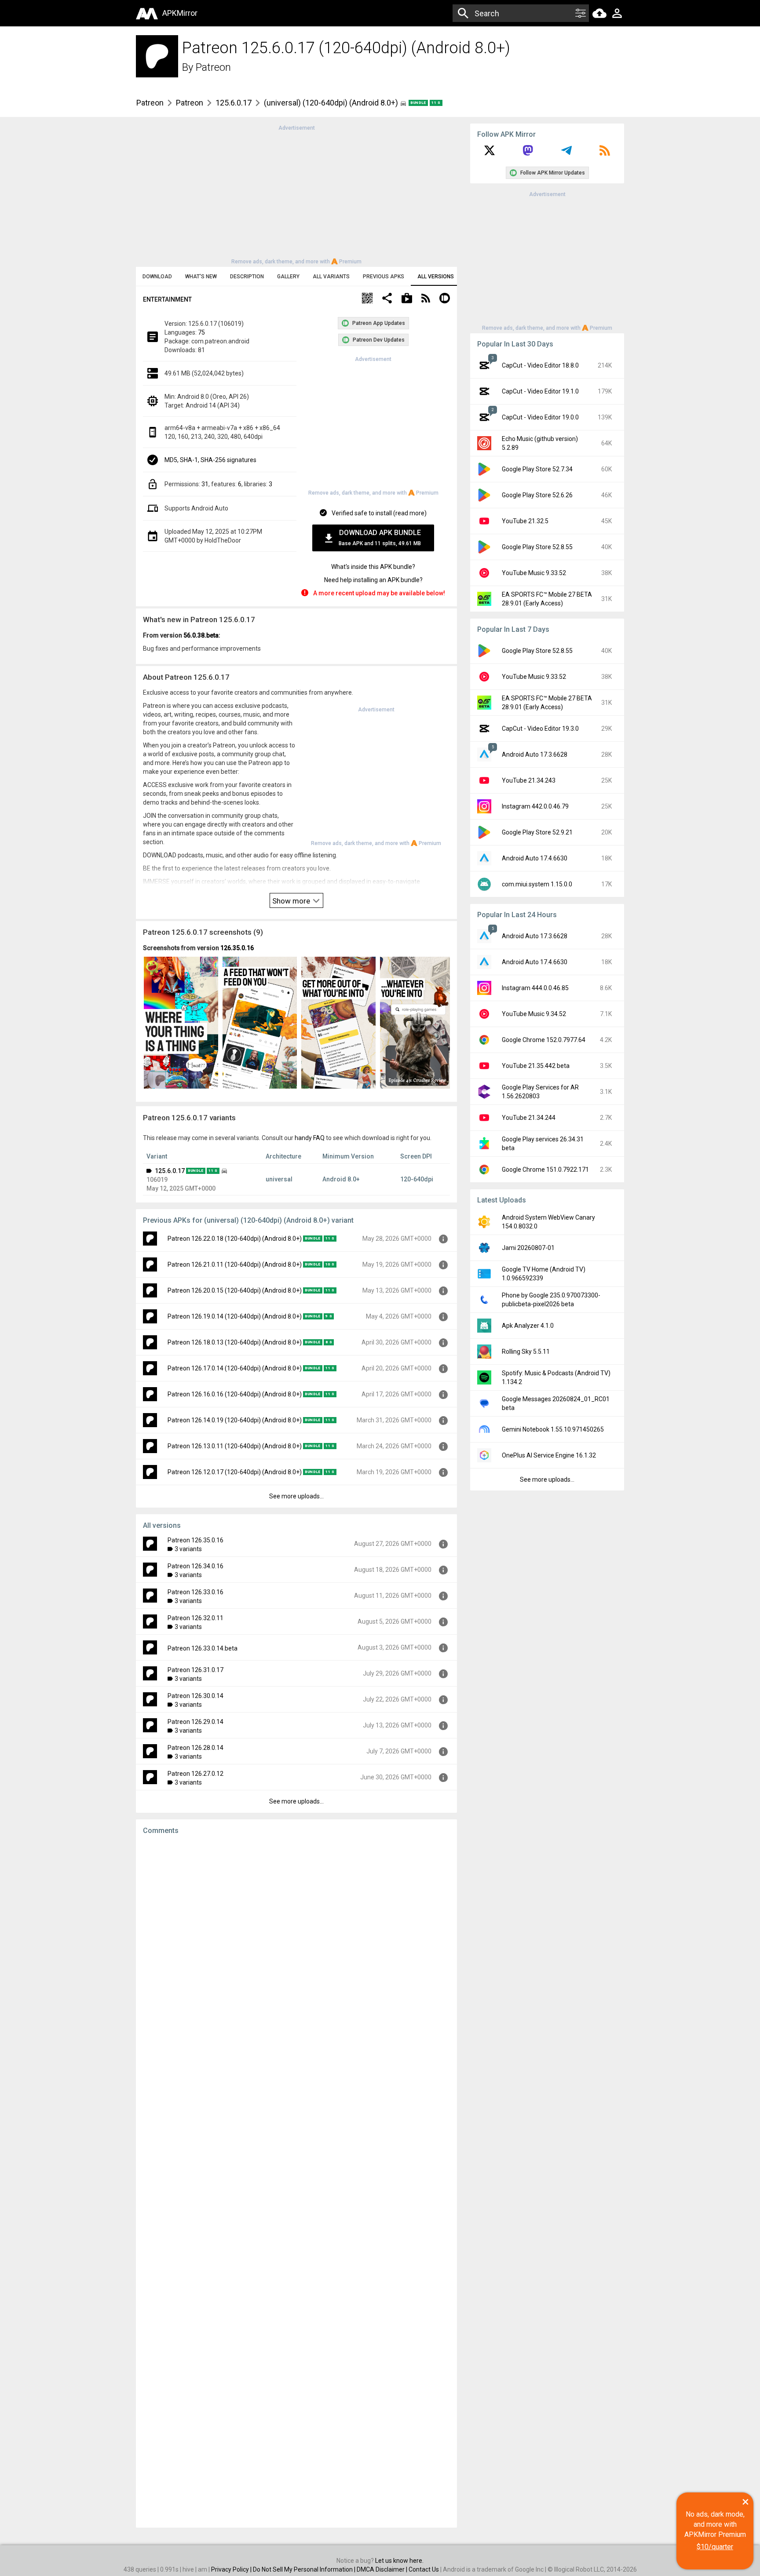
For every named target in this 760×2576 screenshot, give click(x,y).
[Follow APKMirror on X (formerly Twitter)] (490, 153)
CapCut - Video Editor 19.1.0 (540, 391)
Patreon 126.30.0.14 (195, 1696)
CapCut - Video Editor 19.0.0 (540, 417)
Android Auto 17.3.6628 (535, 754)
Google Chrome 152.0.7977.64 (544, 1040)
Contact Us (424, 2569)
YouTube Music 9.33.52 (534, 573)
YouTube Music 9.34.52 (534, 1014)
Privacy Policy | (232, 2569)
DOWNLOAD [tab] (157, 277)
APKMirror (180, 13)
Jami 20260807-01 (528, 1248)
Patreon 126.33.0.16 (195, 1592)
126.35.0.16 (237, 948)
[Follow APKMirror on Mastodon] (528, 153)
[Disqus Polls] (296, 1953)
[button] (367, 299)
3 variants (188, 1549)
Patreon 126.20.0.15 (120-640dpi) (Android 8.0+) (235, 1290)
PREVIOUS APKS (384, 277)
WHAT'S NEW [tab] (201, 277)
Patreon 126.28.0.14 (195, 1748)
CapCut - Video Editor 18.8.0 (540, 365)
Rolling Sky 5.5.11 (526, 1352)
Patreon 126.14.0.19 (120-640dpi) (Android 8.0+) (235, 1420)
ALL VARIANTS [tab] (331, 277)
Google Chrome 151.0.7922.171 (545, 1170)
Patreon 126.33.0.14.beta (203, 1648)
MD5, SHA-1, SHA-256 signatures (210, 460)
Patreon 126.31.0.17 (195, 1670)
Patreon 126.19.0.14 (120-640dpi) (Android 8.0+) (235, 1316)
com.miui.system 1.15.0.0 (537, 884)
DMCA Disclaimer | (383, 2569)
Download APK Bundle (380, 537)
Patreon (213, 67)
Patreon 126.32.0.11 (195, 1618)
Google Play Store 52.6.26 (537, 495)
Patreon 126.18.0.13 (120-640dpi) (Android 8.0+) (235, 1342)
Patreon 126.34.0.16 (195, 1566)
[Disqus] (296, 2181)
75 (201, 332)
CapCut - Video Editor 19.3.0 (540, 729)
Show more (292, 901)
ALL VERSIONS (436, 277)
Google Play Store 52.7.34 (537, 469)
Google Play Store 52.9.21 (537, 832)
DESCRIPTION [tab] (247, 277)
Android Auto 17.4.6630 (535, 858)
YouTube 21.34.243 (529, 780)
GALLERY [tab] (288, 277)
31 (205, 484)
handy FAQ (310, 1138)
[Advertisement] (296, 194)
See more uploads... (296, 1496)
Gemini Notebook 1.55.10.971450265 (553, 1429)
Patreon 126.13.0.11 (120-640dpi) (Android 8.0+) (235, 1446)
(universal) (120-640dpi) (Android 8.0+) (332, 103)
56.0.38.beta (201, 635)
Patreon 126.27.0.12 (195, 1774)
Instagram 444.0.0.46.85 (535, 988)
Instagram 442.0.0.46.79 (535, 806)
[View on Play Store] (407, 299)
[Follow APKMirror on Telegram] (566, 153)
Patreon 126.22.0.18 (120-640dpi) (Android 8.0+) (235, 1239)
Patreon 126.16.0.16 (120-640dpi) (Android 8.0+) (235, 1394)
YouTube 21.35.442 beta (536, 1066)
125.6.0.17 (234, 103)
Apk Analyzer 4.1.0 (528, 1326)
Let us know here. (399, 2561)
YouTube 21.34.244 (529, 1118)
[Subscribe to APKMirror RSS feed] (605, 153)
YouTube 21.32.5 (525, 521)
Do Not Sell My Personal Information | (305, 2569)
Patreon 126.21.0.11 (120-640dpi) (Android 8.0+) (235, 1264)
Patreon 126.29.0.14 (195, 1722)
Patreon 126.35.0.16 (195, 1540)
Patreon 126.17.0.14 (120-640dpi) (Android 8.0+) (235, 1368)
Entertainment (167, 299)
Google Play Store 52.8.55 (537, 547)
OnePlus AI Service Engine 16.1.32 (549, 1455)
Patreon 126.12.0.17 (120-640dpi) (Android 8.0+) (235, 1472)
